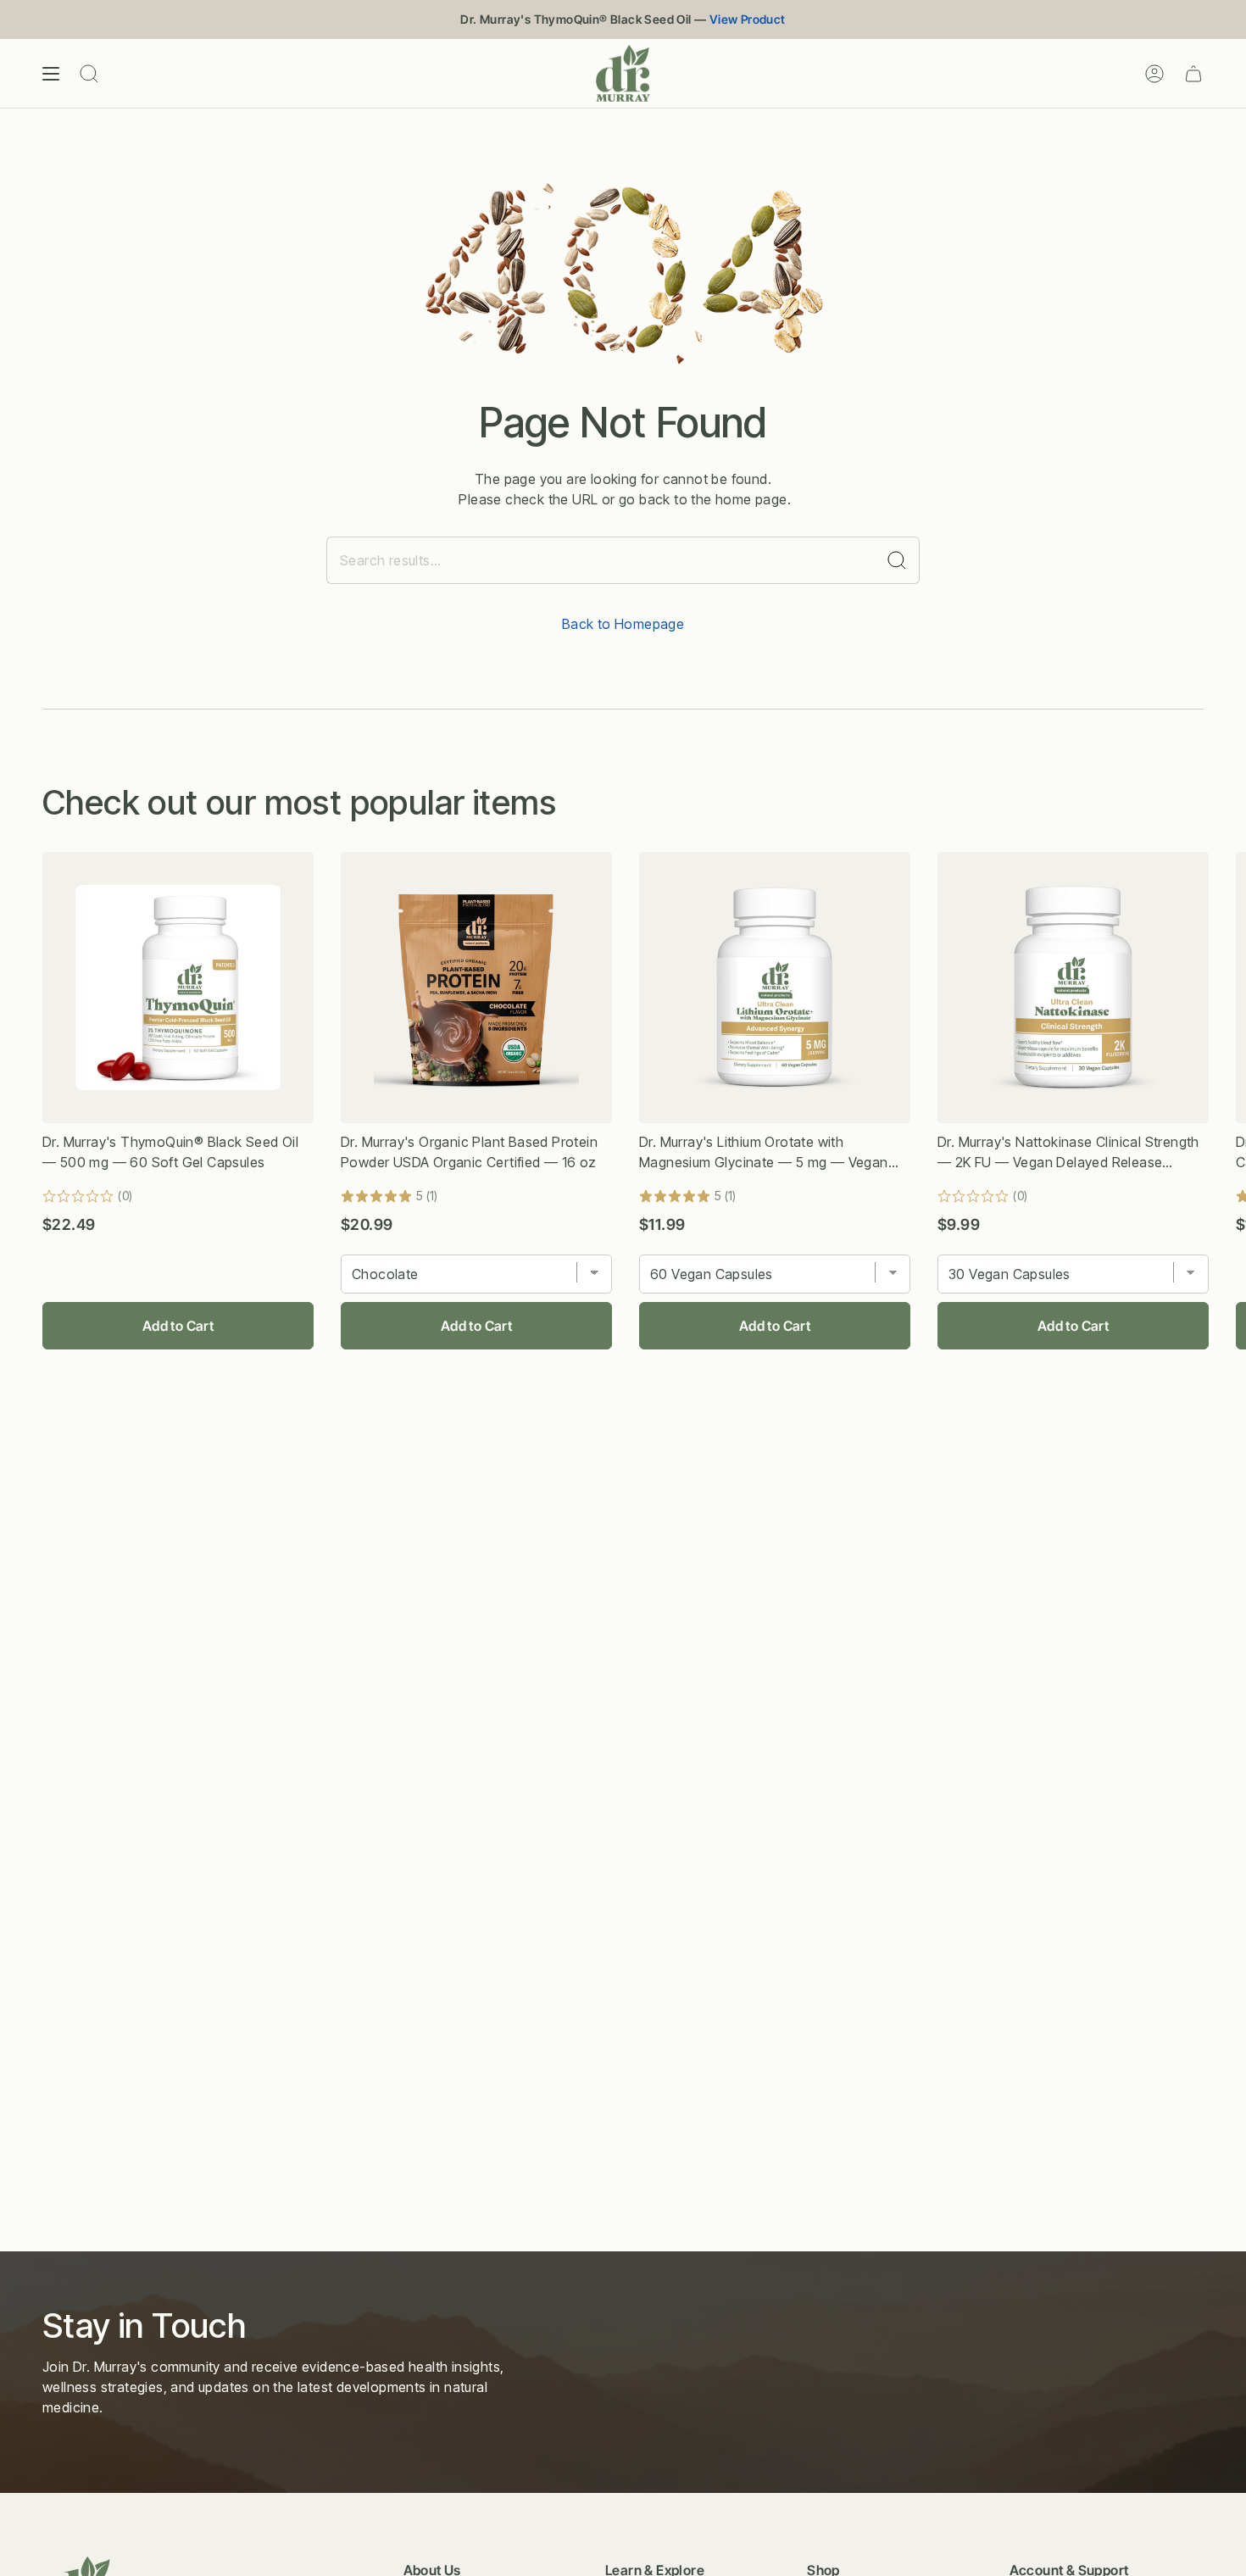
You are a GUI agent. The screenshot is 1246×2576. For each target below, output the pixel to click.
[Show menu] (51, 73)
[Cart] (1193, 73)
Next (1220, 988)
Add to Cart (178, 1326)
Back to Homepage (623, 624)
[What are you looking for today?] (897, 560)
